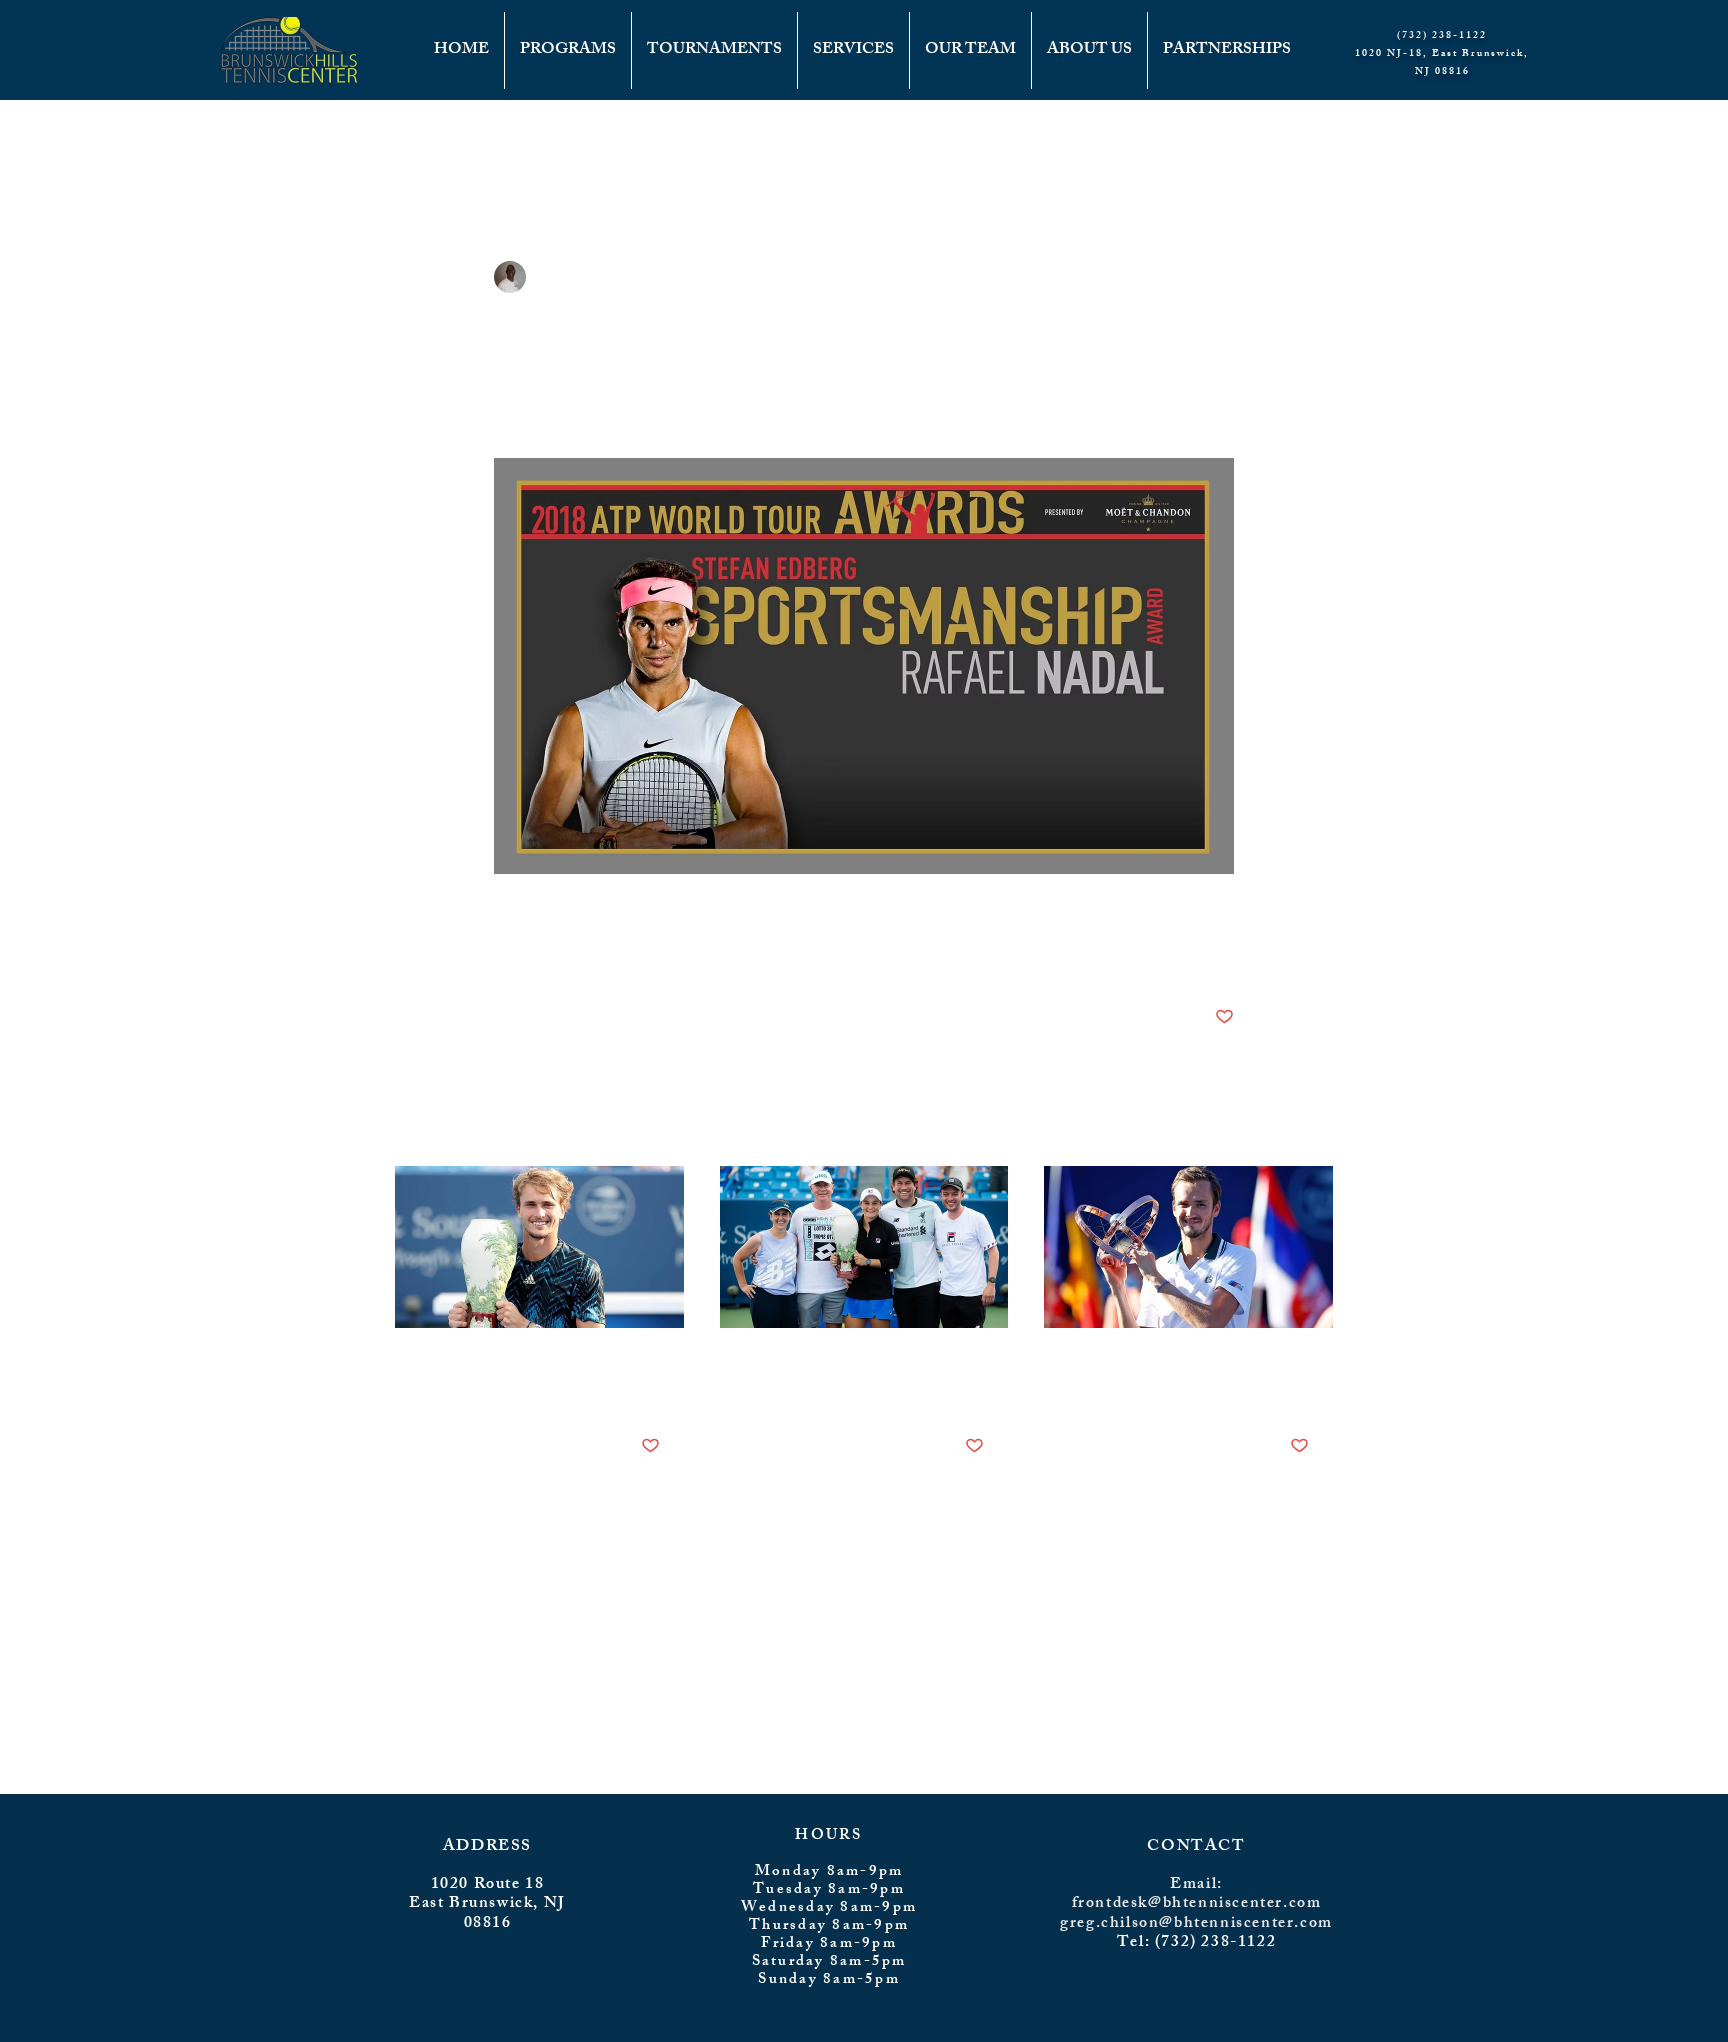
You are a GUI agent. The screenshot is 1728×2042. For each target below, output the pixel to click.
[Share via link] (650, 954)
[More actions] (1222, 277)
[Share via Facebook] (503, 954)
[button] (1308, 140)
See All (1317, 1128)
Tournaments (643, 140)
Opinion (756, 140)
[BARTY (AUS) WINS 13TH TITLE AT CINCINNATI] (864, 1247)
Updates (531, 140)
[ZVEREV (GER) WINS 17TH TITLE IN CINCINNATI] (539, 1247)
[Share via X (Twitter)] (552, 954)
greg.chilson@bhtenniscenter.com (1196, 1924)
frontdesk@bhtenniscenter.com (1197, 1904)
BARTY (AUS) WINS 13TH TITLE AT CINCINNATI (859, 1378)
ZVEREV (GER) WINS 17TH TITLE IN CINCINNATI (533, 1378)
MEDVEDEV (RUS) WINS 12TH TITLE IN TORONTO (1186, 1378)
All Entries (429, 140)
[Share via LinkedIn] (601, 954)
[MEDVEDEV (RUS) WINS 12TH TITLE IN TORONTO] (1188, 1247)
